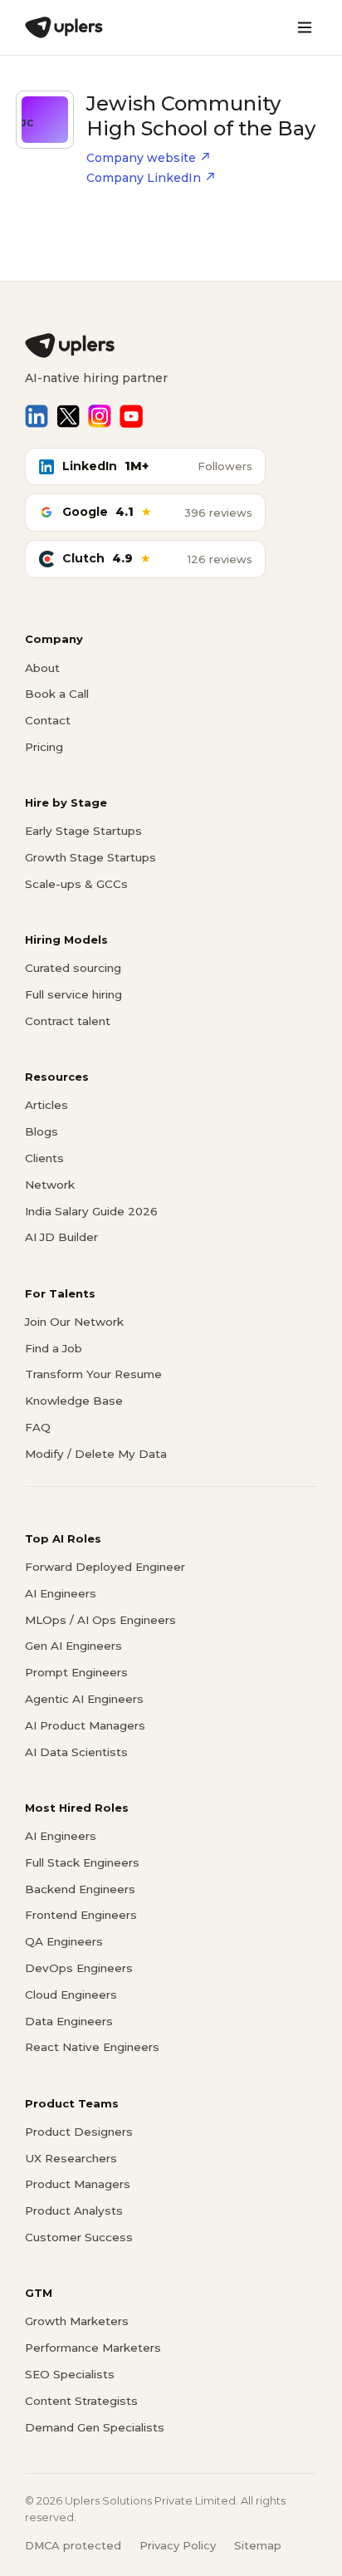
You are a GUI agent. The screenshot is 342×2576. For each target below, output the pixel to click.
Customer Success (79, 2237)
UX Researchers (71, 2158)
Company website (141, 158)
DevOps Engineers (79, 1968)
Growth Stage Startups (90, 857)
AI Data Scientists (76, 1752)
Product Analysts (74, 2210)
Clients (44, 1158)
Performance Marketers (93, 2348)
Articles (46, 1105)
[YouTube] (131, 416)
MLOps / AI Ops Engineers (100, 1620)
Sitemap (258, 2545)
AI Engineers (61, 1593)
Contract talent (68, 1021)
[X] (68, 416)
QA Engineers (64, 1941)
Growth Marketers (77, 2321)
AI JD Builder (61, 1237)
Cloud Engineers (71, 1995)
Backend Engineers (80, 1889)
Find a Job (54, 1348)
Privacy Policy (178, 2545)
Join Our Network (74, 1322)
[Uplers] (64, 27)
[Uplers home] (171, 346)
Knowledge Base (74, 1401)
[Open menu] (305, 27)
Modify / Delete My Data (96, 1454)
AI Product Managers (85, 1725)
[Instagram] (100, 416)
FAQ (38, 1427)
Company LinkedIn (144, 178)
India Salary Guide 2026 (91, 1211)
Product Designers (79, 2132)
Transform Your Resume (93, 1374)
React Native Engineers (92, 2047)
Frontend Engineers (81, 1915)
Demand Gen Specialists (95, 2427)
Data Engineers (69, 2021)
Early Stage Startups (83, 831)
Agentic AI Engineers (84, 1699)
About (42, 668)
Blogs (42, 1131)
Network (50, 1185)
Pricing (44, 747)
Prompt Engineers (76, 1672)
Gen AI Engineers (73, 1646)
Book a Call (57, 694)
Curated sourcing (73, 968)
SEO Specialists (70, 2374)
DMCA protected (73, 2545)
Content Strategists (81, 2401)
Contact (48, 720)
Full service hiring (73, 994)
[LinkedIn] (37, 416)
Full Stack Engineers (82, 1862)
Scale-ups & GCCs (76, 884)
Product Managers (78, 2184)
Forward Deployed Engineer (105, 1567)
